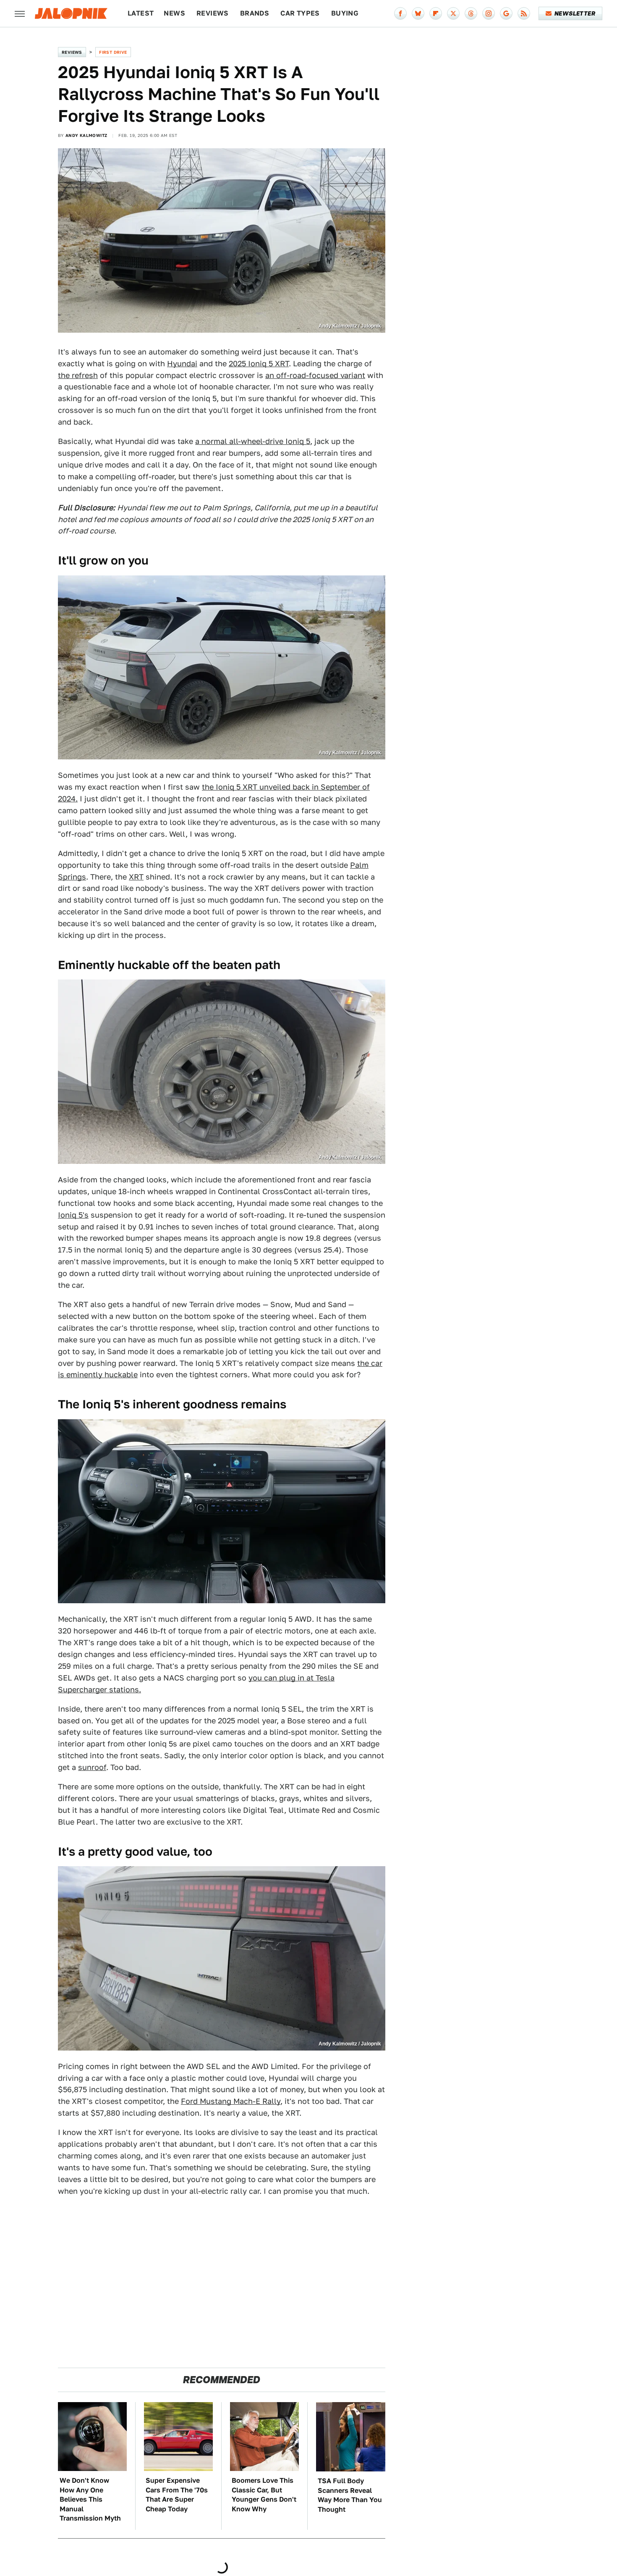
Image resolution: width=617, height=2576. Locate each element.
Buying (345, 13)
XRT (136, 877)
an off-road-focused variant (315, 375)
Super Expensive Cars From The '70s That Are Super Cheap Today (177, 2495)
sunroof (92, 1767)
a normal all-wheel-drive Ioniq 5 (253, 441)
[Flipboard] (436, 13)
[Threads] (471, 13)
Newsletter (575, 13)
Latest (141, 13)
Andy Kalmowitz (86, 135)
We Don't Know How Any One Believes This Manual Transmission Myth (90, 2499)
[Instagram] (489, 13)
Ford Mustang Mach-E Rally (231, 2101)
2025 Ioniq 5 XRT (259, 364)
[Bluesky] (418, 13)
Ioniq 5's (73, 1215)
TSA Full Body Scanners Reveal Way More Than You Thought (350, 2495)
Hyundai (182, 364)
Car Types (300, 13)
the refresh (78, 375)
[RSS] (524, 13)
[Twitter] (453, 13)
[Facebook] (400, 13)
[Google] (506, 13)
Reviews (213, 13)
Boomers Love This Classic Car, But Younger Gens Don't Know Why (264, 2495)
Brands (255, 13)
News (174, 13)
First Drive (113, 52)
